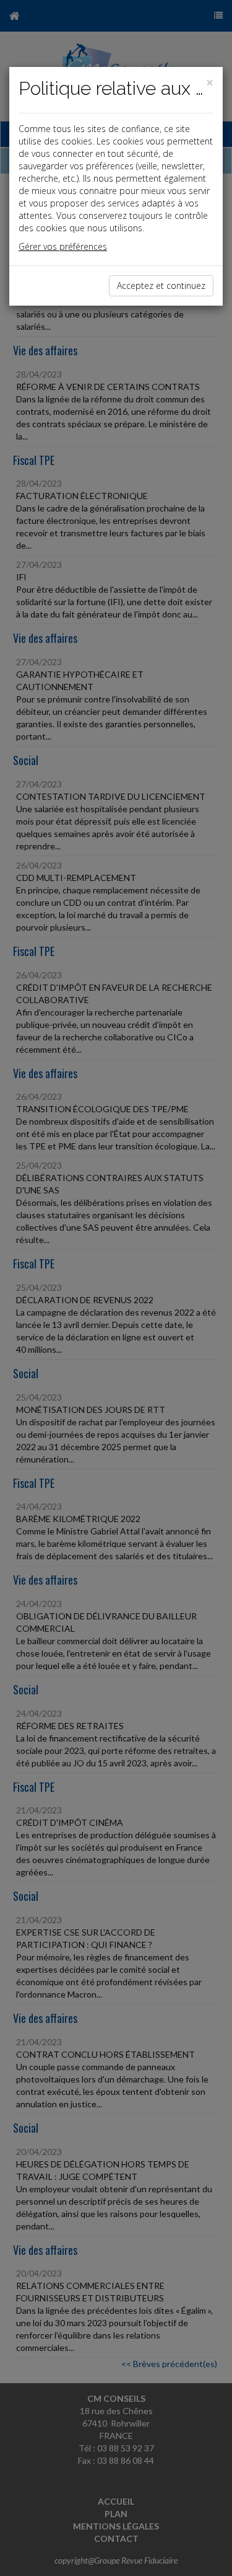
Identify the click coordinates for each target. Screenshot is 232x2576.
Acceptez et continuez (161, 285)
